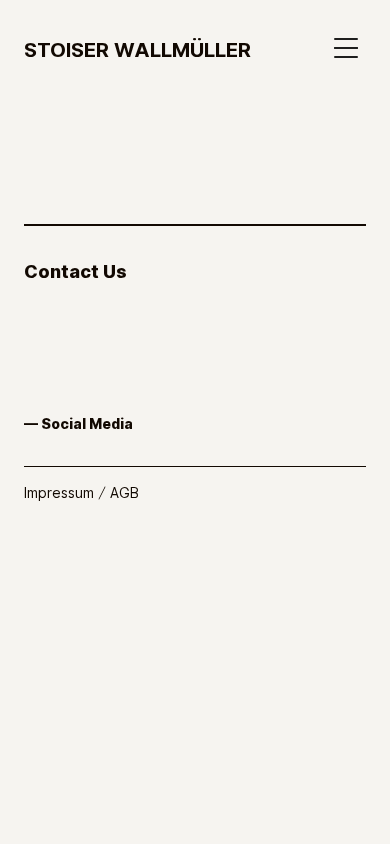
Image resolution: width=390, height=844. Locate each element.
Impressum (59, 492)
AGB (124, 492)
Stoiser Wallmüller (137, 49)
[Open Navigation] (350, 48)
